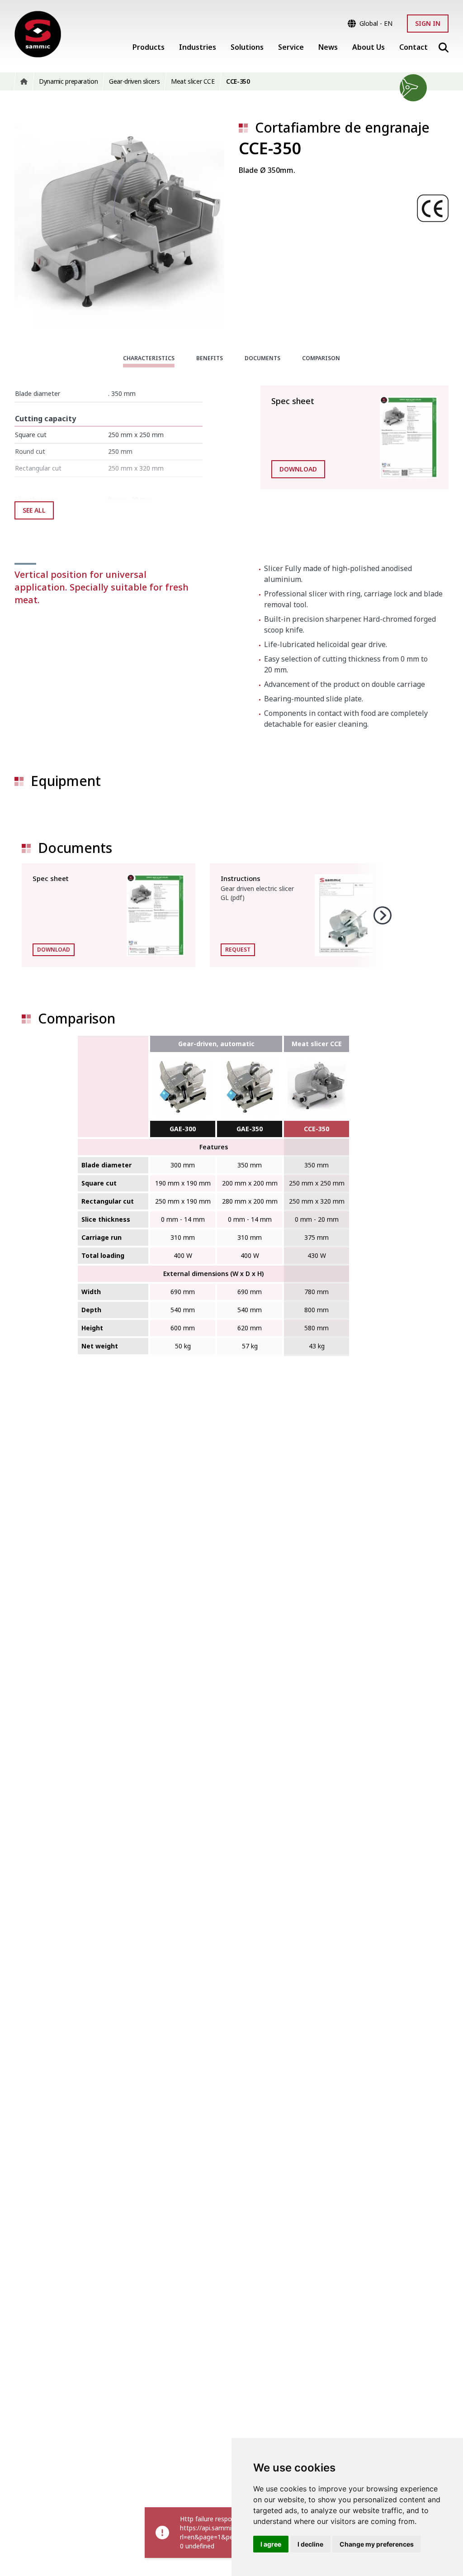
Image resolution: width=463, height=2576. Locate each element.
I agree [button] (271, 2544)
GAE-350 (250, 1129)
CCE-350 (317, 1129)
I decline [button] (310, 2544)
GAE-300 (183, 1129)
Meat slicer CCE (317, 1044)
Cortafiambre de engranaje (342, 127)
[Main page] (38, 35)
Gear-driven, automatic (216, 1044)
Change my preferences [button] (377, 2544)
